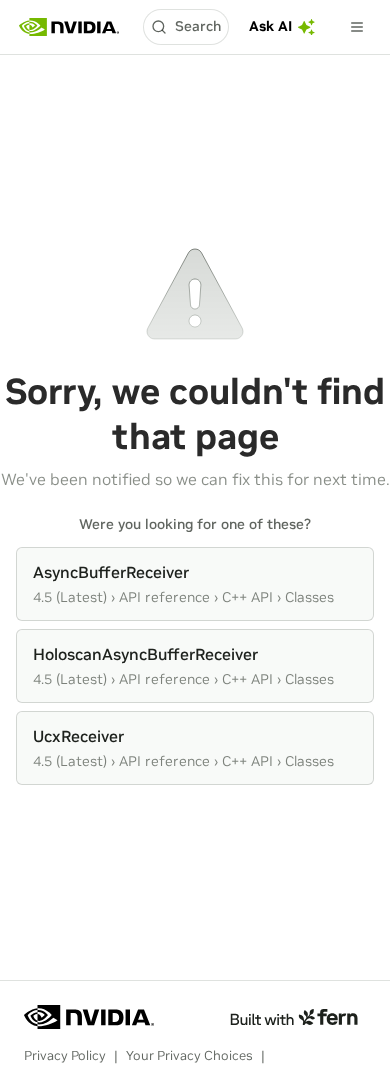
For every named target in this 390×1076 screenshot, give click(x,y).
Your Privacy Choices (189, 1055)
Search (198, 26)
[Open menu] (357, 27)
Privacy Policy (65, 1055)
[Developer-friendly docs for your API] (293, 1017)
